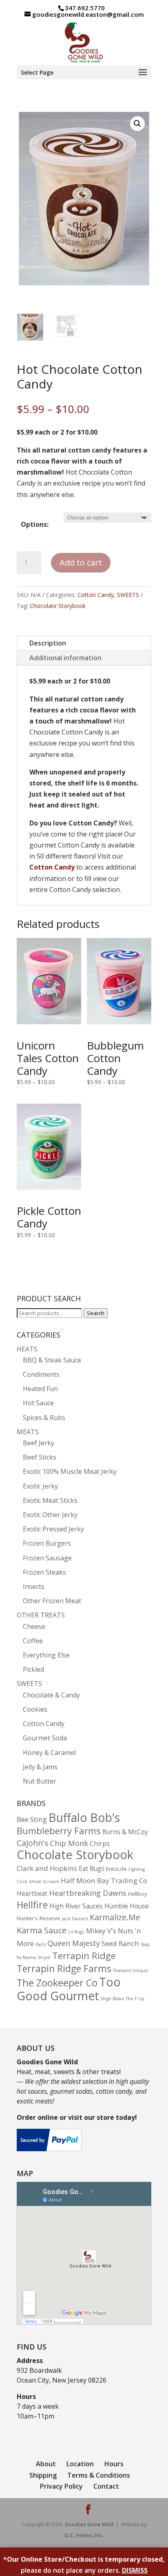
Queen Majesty (74, 1943)
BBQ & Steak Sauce (52, 1360)
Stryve (44, 1957)
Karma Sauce (42, 1930)
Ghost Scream (44, 1882)
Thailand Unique (130, 1970)
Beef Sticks (40, 1457)
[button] (137, 124)
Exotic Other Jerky (50, 1515)
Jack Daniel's (75, 1919)
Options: (35, 524)
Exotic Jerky (40, 1486)
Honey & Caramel (49, 1753)
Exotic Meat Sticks (50, 1500)
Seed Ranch (120, 1943)
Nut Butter (40, 1781)
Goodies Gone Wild (89, 2524)
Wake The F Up (128, 1999)
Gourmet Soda (45, 1738)
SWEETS (128, 595)
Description (48, 643)
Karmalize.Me (115, 1917)
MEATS (28, 1432)
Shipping (43, 2475)
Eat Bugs (92, 1869)
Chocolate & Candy (51, 1695)
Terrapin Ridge (84, 1956)
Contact (106, 2486)
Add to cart (81, 562)
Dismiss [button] (135, 2570)
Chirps (100, 1844)
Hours (114, 2464)
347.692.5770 (85, 8)
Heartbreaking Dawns (88, 1893)
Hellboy (138, 1894)
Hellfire (32, 1905)
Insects (34, 1586)
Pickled (33, 1669)
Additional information (65, 658)
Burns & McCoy (125, 1832)
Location (80, 2464)
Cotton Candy (96, 595)
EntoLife (116, 1869)
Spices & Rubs (44, 1418)
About (46, 2464)
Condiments (41, 1374)
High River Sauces (76, 1906)
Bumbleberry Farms (59, 1831)
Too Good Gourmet (69, 1988)
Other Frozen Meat (52, 1601)
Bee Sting (32, 1819)
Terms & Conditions (99, 2475)
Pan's (41, 1944)
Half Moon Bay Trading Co (104, 1880)
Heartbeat (32, 1894)
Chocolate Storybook (58, 606)
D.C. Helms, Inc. (84, 2535)
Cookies (35, 1709)
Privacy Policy (61, 2486)
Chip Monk (69, 1843)
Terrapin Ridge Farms (64, 1968)
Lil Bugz (76, 1932)
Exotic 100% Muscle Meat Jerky (70, 1471)
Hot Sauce (38, 1403)
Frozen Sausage (47, 1558)
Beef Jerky (39, 1443)
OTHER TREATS (41, 1615)
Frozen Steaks (44, 1572)
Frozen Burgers (47, 1543)
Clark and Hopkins (47, 1868)
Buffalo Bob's (84, 1817)
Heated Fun (40, 1389)
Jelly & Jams (40, 1767)
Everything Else (46, 1655)
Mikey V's (101, 1931)
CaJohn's (32, 1843)
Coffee (33, 1641)
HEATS (27, 1349)
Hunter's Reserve (39, 1918)
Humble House (127, 1906)
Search (96, 1313)
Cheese (34, 1626)
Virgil (106, 1999)
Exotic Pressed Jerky (53, 1529)
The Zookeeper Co (57, 1983)
